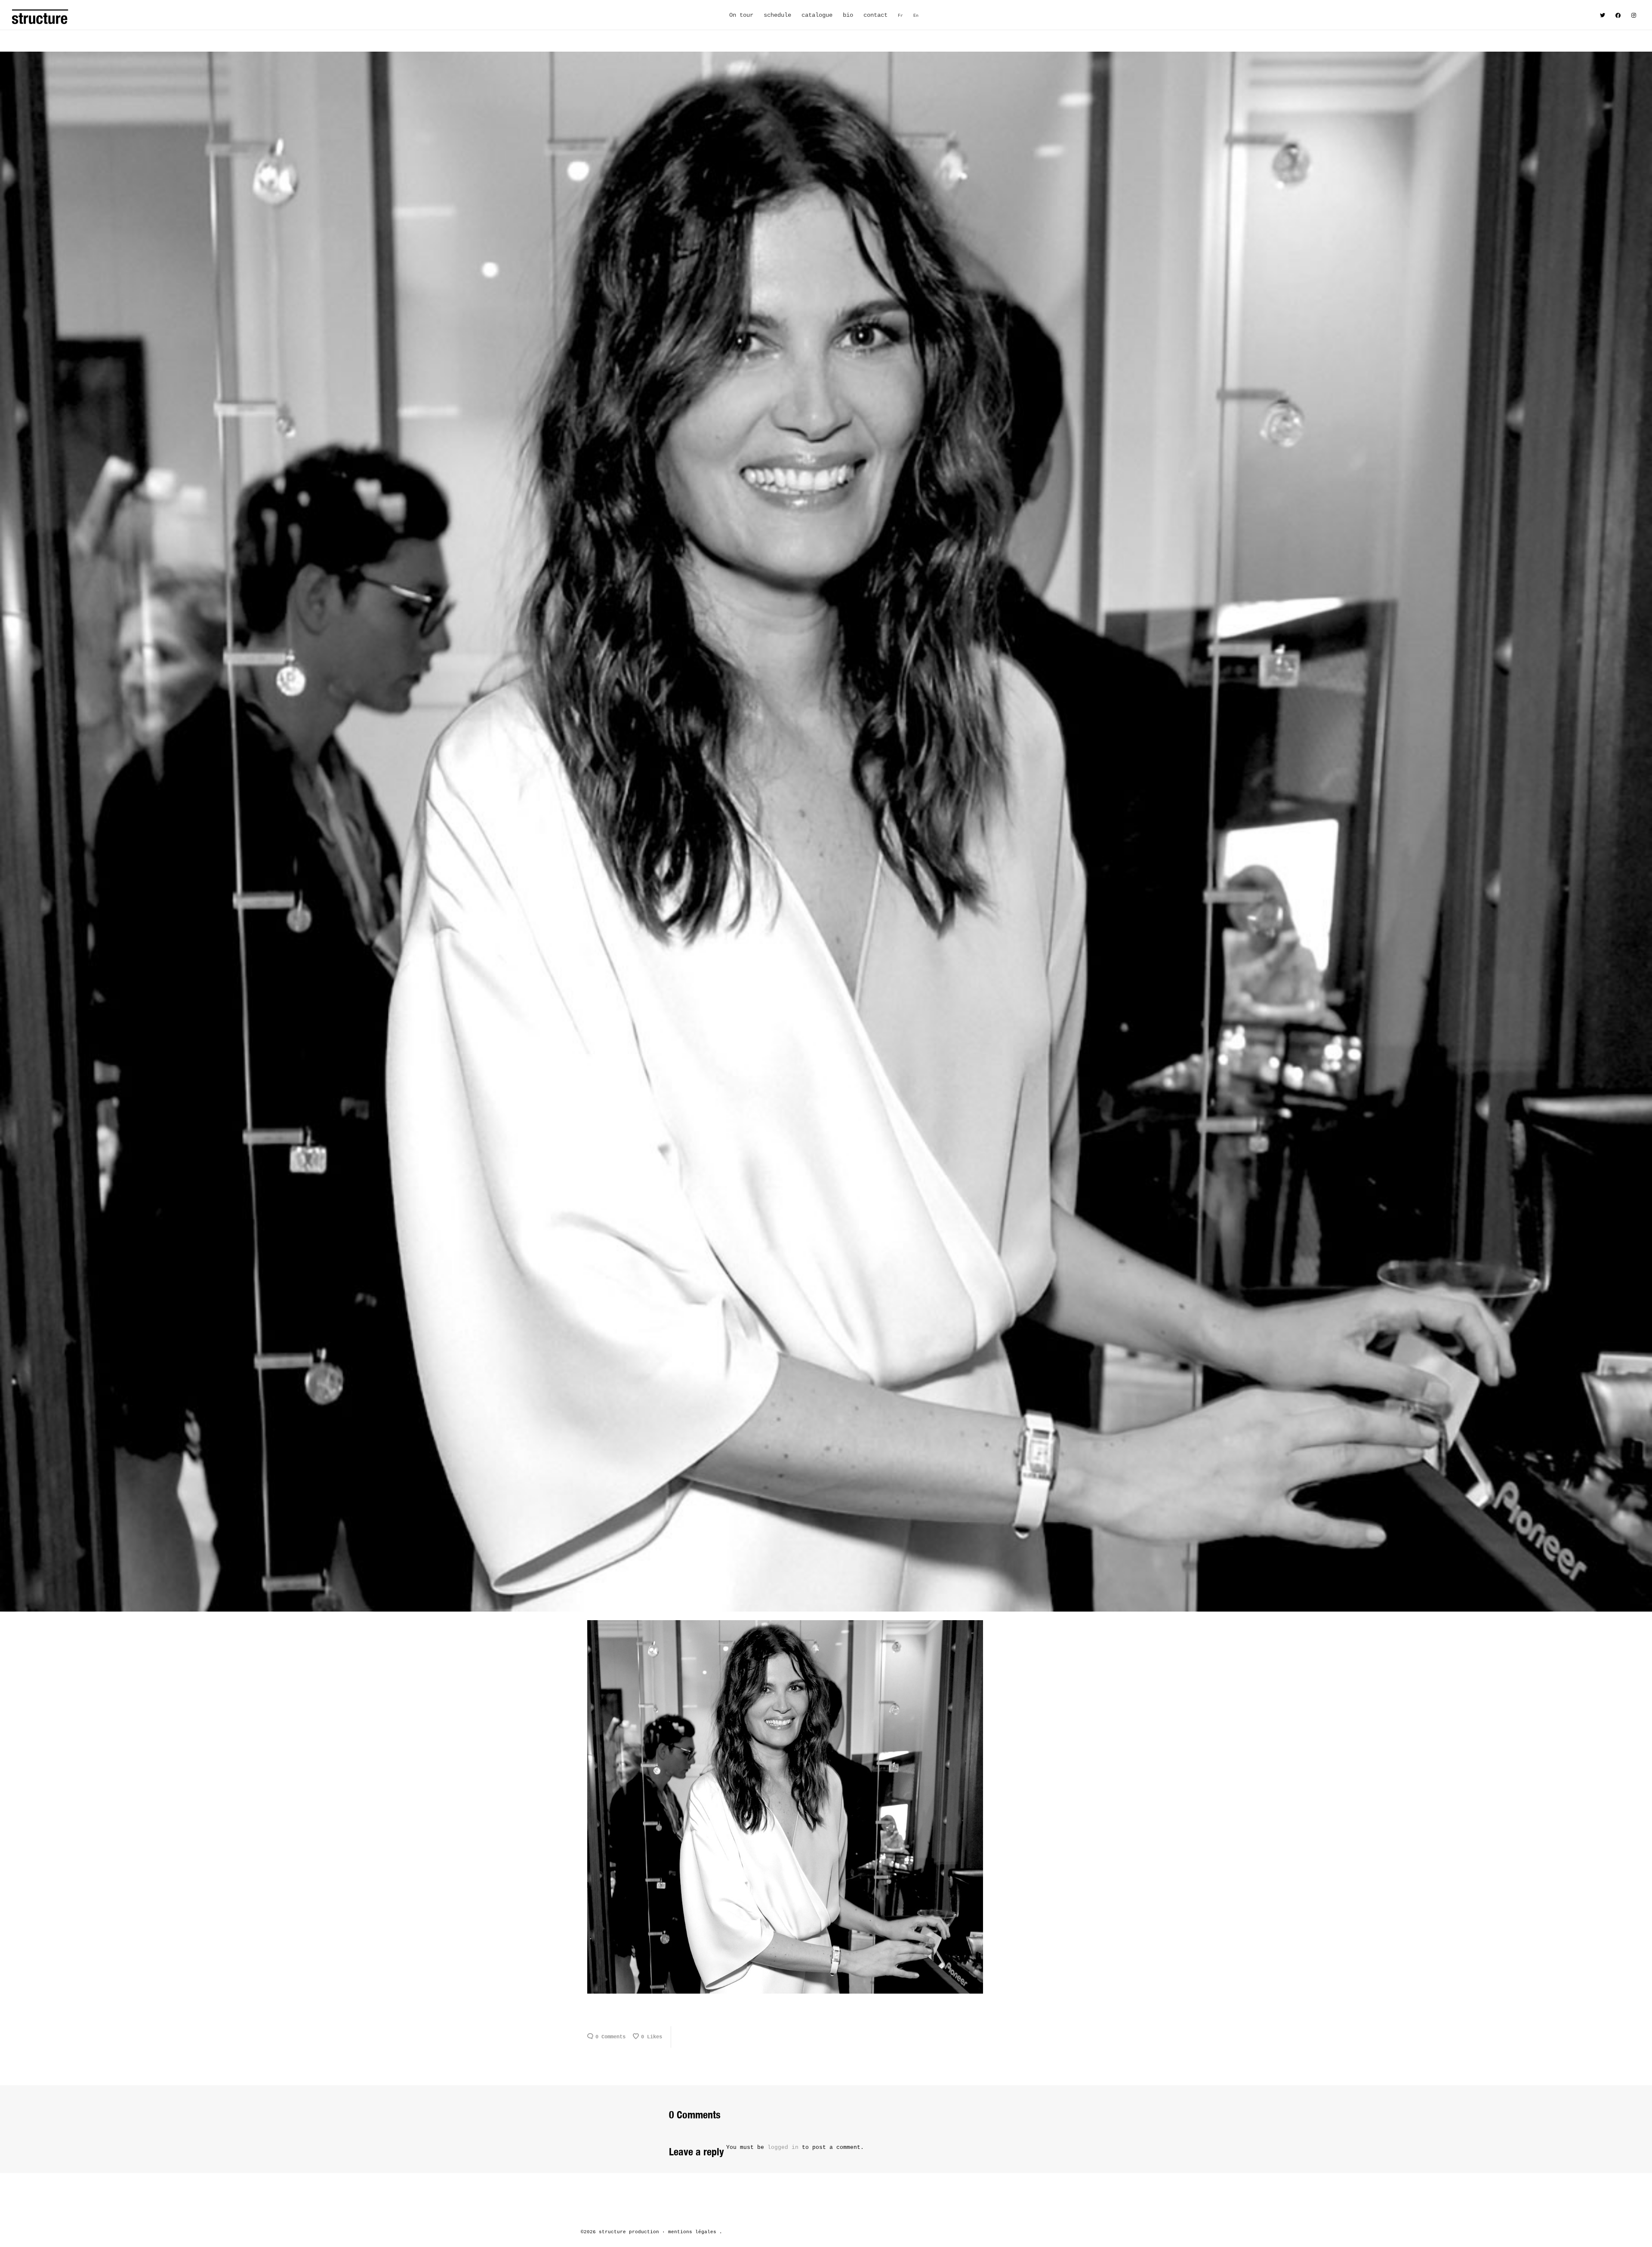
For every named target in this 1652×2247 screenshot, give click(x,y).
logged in (783, 2147)
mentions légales (692, 2232)
